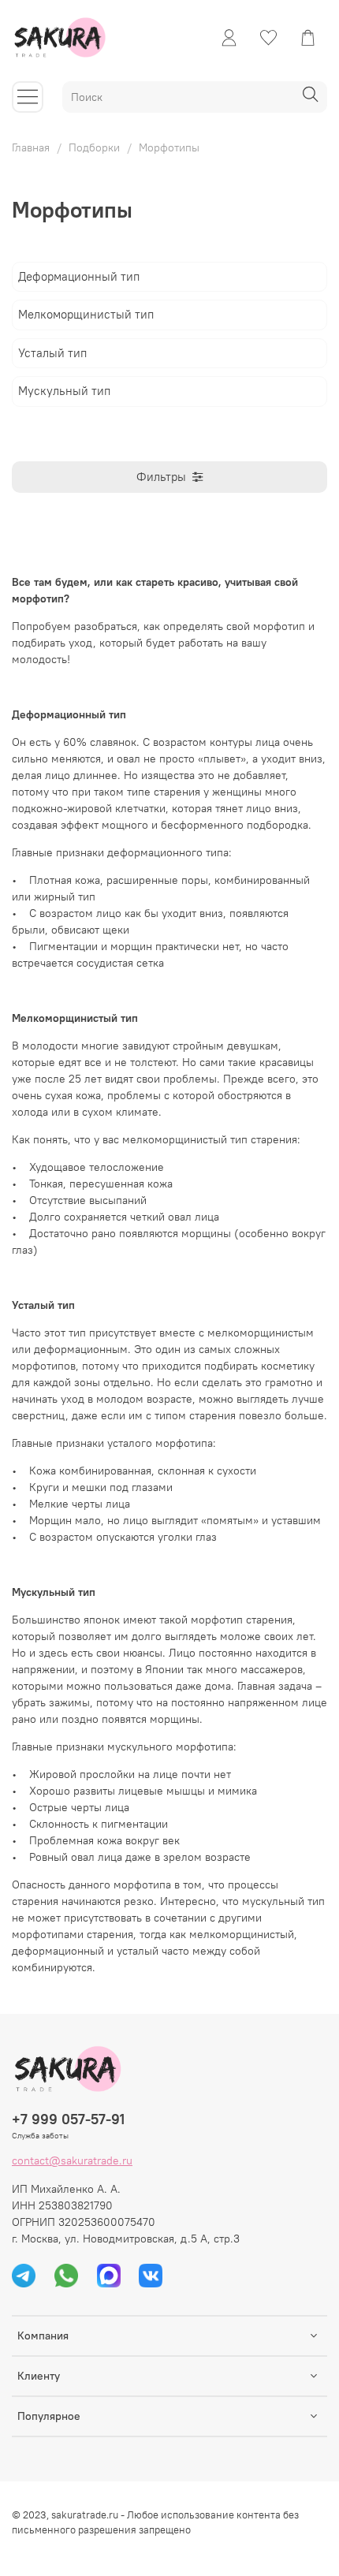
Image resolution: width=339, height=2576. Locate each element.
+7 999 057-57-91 (68, 2119)
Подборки (94, 147)
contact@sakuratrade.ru (72, 2160)
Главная (31, 147)
